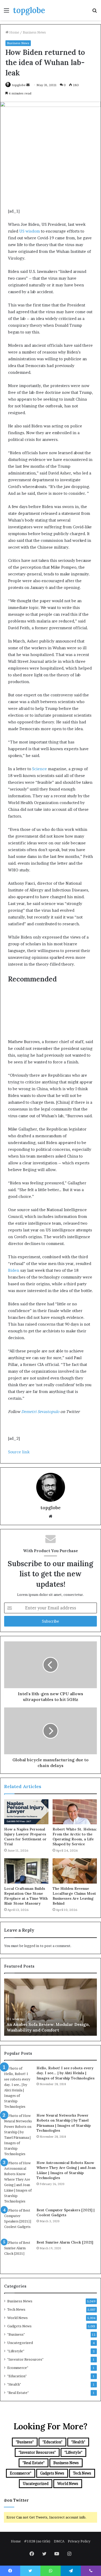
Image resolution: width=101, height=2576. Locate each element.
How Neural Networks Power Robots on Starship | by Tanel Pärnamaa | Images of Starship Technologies (64, 2123)
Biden (14, 1270)
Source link (19, 1452)
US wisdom (29, 231)
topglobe (19, 85)
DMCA (59, 2541)
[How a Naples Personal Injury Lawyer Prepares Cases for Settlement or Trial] (26, 1812)
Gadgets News (19, 2326)
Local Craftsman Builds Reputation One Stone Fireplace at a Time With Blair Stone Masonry (26, 1896)
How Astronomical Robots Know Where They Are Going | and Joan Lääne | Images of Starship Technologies (66, 2170)
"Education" (17, 2376)
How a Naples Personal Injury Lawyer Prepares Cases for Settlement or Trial (25, 1837)
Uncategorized (20, 2343)
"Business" (16, 2334)
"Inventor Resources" (25, 2359)
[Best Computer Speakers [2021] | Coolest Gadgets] (18, 2222)
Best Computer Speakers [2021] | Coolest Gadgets (66, 2213)
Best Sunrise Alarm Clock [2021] (65, 2242)
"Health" (14, 2384)
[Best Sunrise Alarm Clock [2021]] (18, 2254)
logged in (32, 1946)
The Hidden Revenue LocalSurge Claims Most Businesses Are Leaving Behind (74, 1896)
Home (14, 32)
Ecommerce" (18, 2368)
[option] (51, 2007)
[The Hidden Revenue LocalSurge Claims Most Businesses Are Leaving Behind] (75, 1871)
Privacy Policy (79, 2541)
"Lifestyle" (16, 2351)
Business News (34, 32)
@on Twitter (16, 2500)
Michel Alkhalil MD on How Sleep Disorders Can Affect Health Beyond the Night (48, 2024)
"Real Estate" (18, 2393)
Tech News (16, 2309)
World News (17, 2318)
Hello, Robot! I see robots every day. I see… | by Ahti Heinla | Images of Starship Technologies (66, 2073)
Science (39, 769)
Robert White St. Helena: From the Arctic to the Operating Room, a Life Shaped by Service (75, 1837)
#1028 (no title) (37, 2541)
